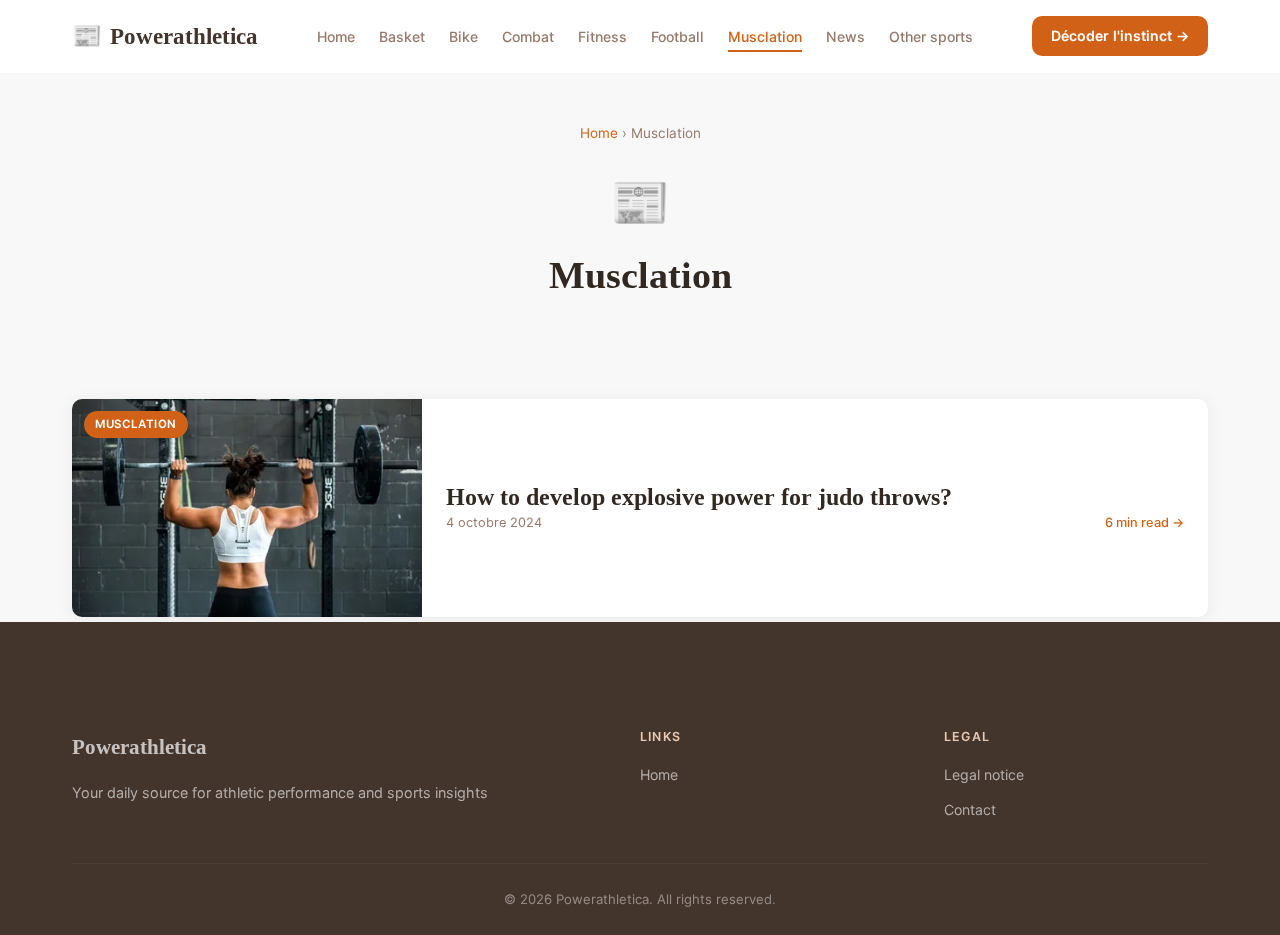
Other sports (931, 36)
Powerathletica (165, 36)
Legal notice (984, 774)
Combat (528, 36)
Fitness (602, 36)
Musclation (765, 36)
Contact (970, 809)
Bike (463, 36)
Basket (402, 36)
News (845, 36)
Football (677, 36)
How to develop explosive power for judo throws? (699, 497)
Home (336, 36)
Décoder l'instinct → (1120, 35)
